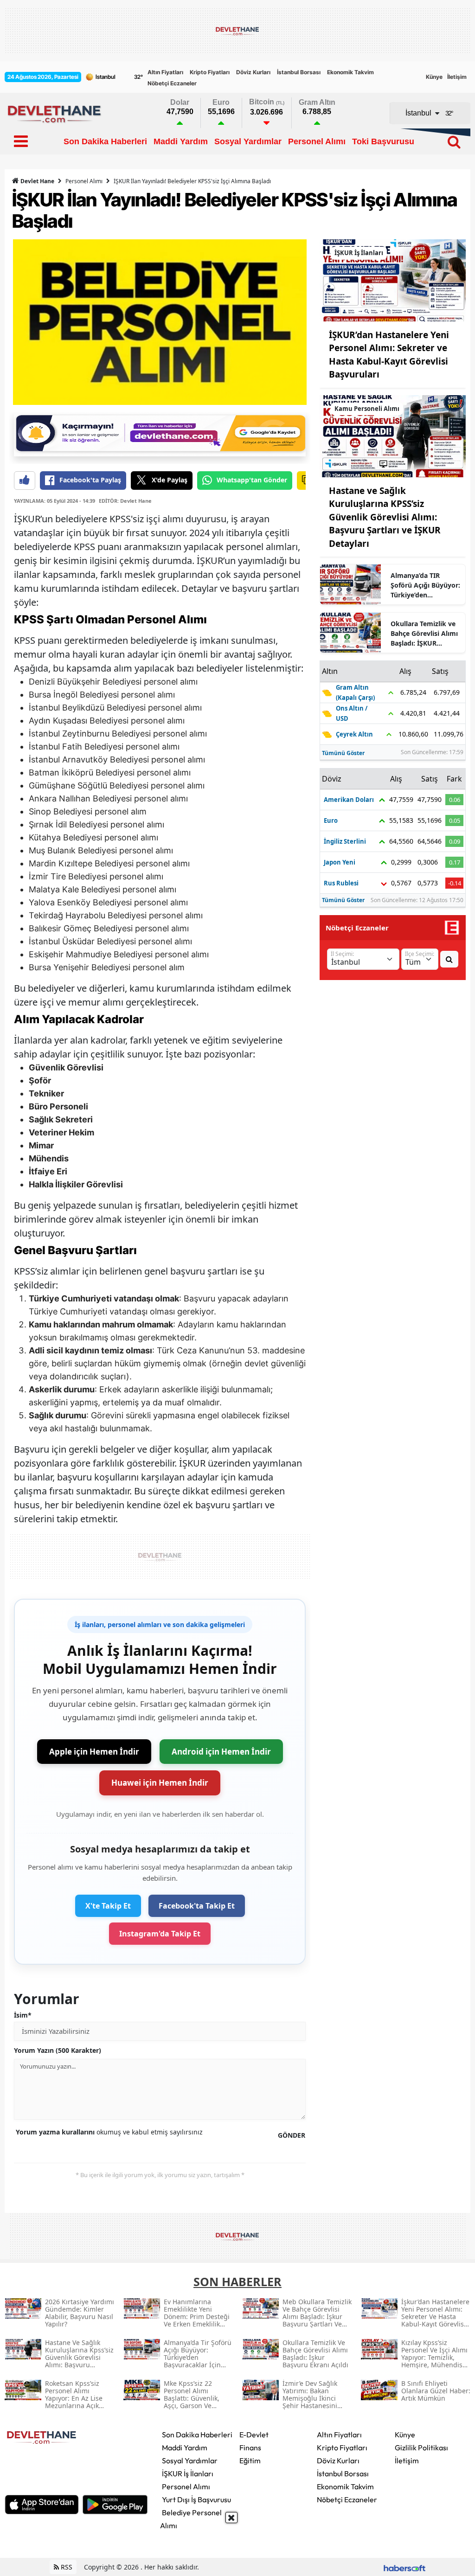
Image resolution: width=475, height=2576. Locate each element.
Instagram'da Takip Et (160, 1934)
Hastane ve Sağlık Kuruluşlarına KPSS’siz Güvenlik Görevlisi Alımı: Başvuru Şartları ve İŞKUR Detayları (385, 517)
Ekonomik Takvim (350, 72)
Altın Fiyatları (165, 72)
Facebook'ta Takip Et (197, 1906)
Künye (434, 77)
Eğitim (250, 2461)
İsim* (23, 2015)
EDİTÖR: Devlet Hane (125, 501)
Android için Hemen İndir (221, 1752)
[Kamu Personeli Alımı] (393, 436)
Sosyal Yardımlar (190, 2461)
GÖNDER (292, 2135)
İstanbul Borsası (299, 72)
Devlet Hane (37, 181)
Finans (250, 2448)
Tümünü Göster (343, 753)
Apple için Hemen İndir (94, 1752)
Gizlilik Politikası (421, 2448)
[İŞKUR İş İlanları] (393, 280)
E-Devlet (254, 2435)
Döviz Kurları (253, 72)
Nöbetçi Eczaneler (172, 83)
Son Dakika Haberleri (197, 2435)
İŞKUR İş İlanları (188, 2473)
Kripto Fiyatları (210, 72)
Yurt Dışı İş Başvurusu (196, 2499)
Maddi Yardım (185, 2448)
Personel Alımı (84, 181)
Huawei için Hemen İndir (160, 1783)
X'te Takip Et (108, 1906)
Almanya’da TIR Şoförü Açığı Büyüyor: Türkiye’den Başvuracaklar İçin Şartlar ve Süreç (425, 585)
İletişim (457, 77)
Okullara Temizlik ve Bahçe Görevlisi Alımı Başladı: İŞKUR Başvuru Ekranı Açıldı (424, 634)
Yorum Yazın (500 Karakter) (58, 2050)
